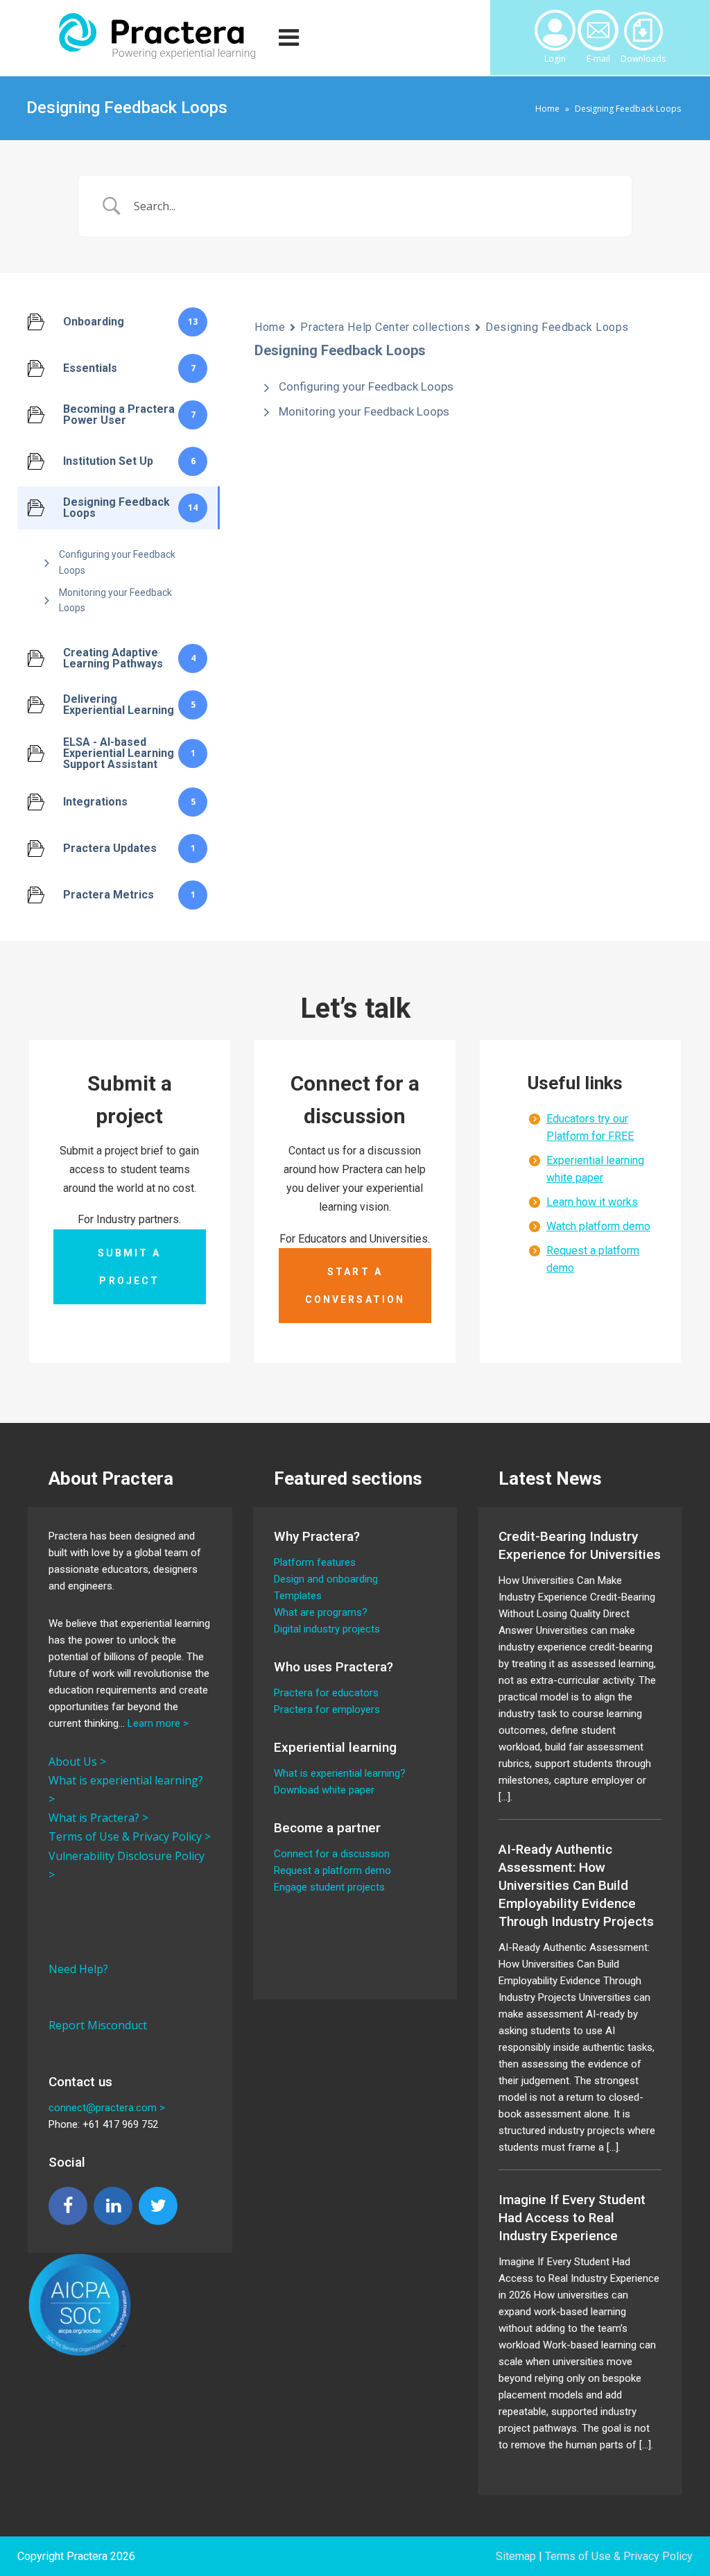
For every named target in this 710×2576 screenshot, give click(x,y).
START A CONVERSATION (355, 1286)
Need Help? (78, 1969)
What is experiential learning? (340, 1773)
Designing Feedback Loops (557, 327)
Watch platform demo (598, 1226)
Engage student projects (329, 1887)
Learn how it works (592, 1202)
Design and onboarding (326, 1579)
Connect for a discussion (332, 1854)
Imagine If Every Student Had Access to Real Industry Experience (572, 2218)
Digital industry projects (327, 1629)
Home (547, 109)
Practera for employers (327, 1709)
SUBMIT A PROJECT (129, 1267)
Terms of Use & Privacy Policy (619, 2556)
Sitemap (516, 2556)
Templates (298, 1596)
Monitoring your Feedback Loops (115, 600)
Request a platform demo (332, 1870)
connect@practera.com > (107, 2108)
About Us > (77, 1762)
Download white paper (324, 1790)
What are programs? (321, 1612)
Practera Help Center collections (385, 327)
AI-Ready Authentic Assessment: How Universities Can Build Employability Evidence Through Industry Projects (576, 1885)
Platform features (315, 1562)
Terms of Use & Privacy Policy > (130, 1836)
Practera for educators (326, 1693)
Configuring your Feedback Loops (117, 562)
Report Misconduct (98, 2025)
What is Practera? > (98, 1818)
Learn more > (158, 1723)
